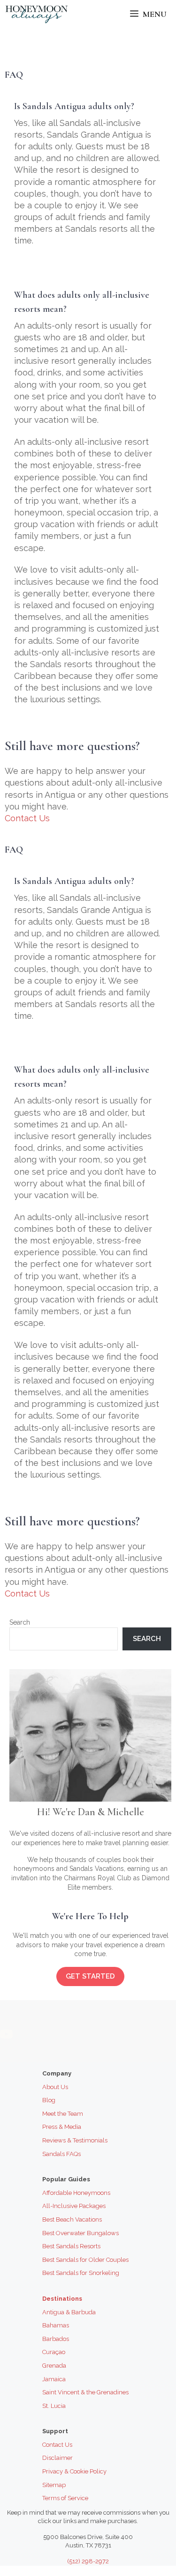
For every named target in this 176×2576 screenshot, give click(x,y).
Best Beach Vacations (72, 2219)
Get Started (90, 1976)
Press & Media (62, 2127)
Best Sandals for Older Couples (85, 2260)
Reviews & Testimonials (75, 2140)
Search (20, 1622)
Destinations (62, 2299)
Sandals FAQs (61, 2154)
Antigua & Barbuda (69, 2312)
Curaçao (54, 2352)
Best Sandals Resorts (71, 2246)
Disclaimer (57, 2458)
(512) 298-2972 (88, 2561)
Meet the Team (63, 2114)
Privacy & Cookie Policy (74, 2471)
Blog (49, 2100)
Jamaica (54, 2379)
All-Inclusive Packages (74, 2206)
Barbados (56, 2339)
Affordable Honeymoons (76, 2193)
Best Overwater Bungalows (80, 2233)
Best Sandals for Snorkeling (81, 2273)
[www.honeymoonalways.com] (37, 14)
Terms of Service (65, 2498)
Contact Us (27, 818)
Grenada (54, 2366)
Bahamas (56, 2325)
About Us (55, 2087)
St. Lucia (54, 2406)
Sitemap (54, 2485)
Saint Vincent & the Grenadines (85, 2392)
